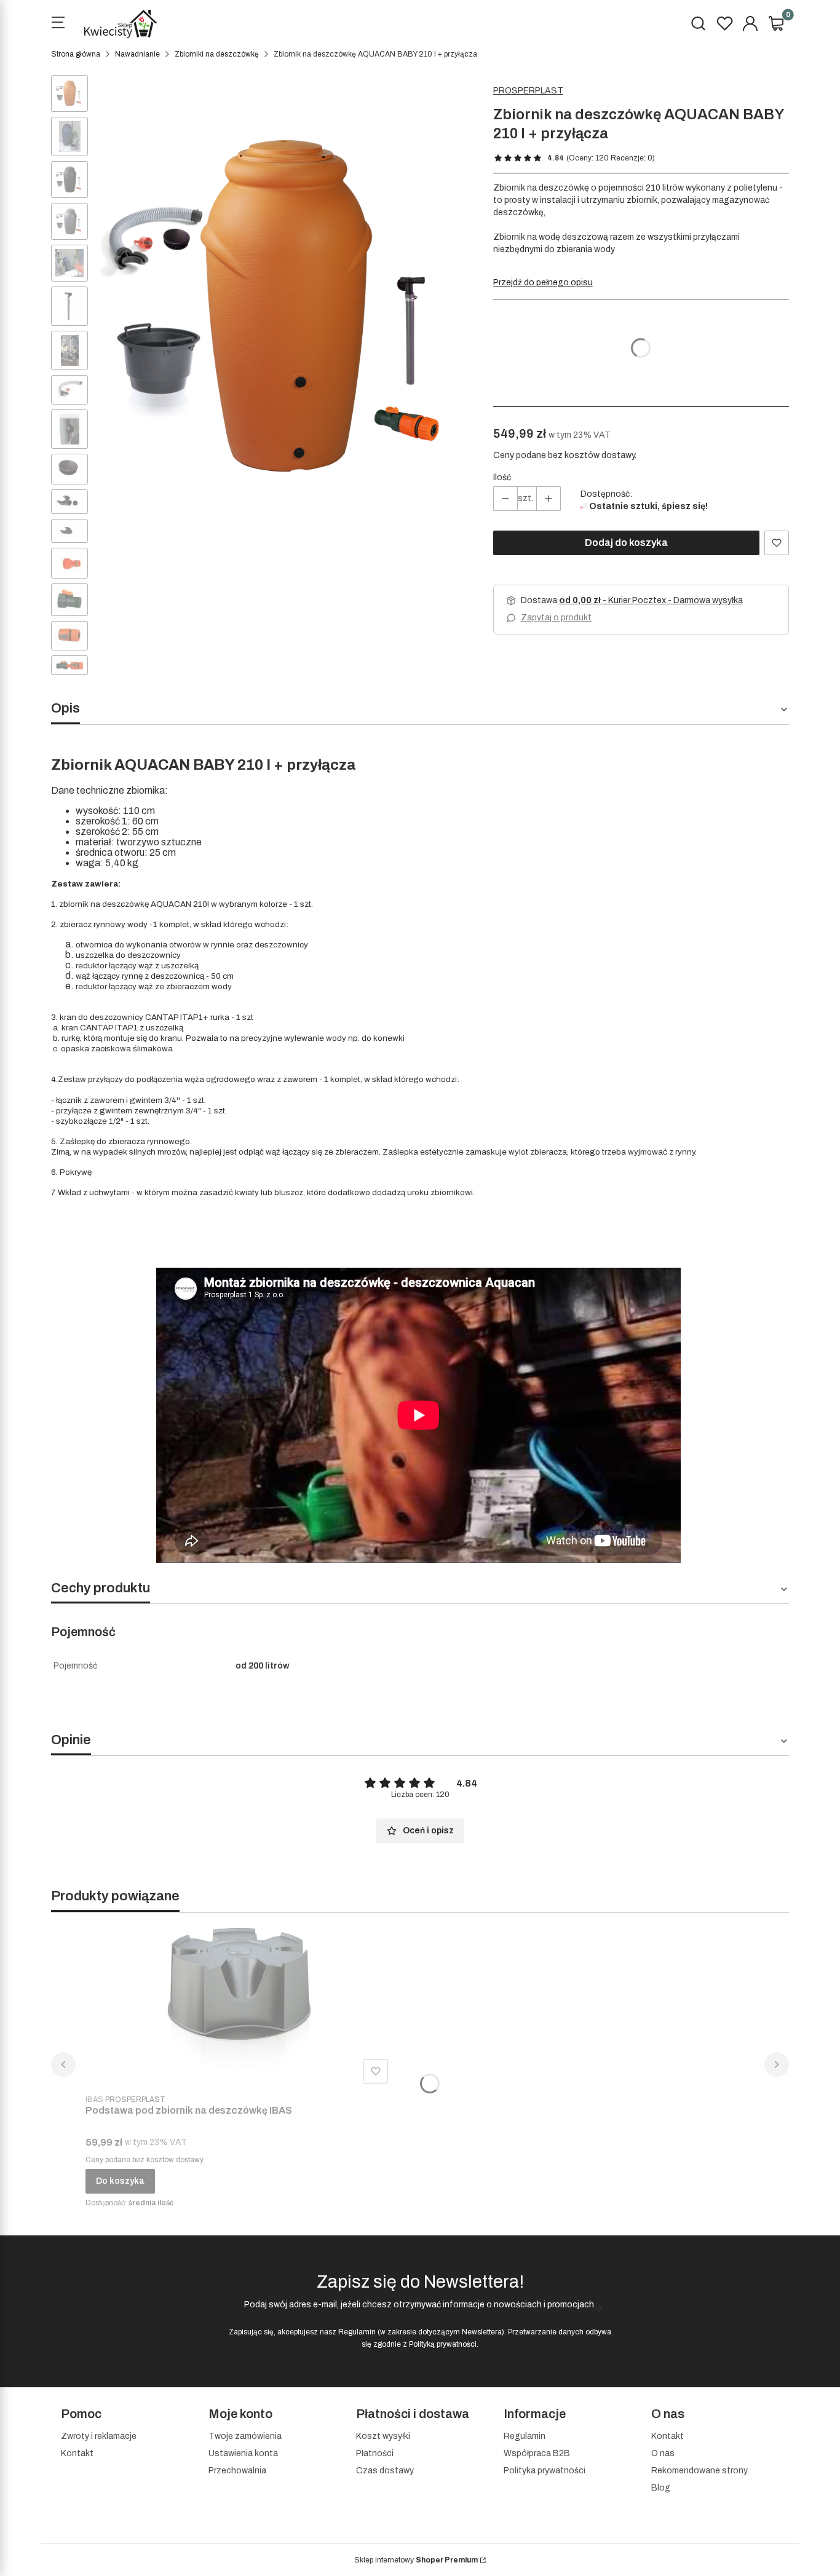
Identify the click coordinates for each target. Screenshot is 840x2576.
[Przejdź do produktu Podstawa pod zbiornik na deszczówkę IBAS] (239, 2005)
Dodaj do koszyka (626, 543)
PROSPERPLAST (528, 91)
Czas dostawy (385, 2471)
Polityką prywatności (443, 2344)
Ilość (502, 477)
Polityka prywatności (545, 2471)
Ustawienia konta (243, 2453)
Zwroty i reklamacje (99, 2436)
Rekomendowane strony (699, 2471)
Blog (661, 2488)
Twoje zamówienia (245, 2436)
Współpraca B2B (537, 2453)
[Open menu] (58, 24)
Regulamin (357, 2332)
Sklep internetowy (416, 2560)
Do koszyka (120, 2181)
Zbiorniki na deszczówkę (217, 54)
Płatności (375, 2453)
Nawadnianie (137, 54)
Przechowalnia (237, 2471)
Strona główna (76, 54)
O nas (663, 2453)
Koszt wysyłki (383, 2436)
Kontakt (77, 2453)
